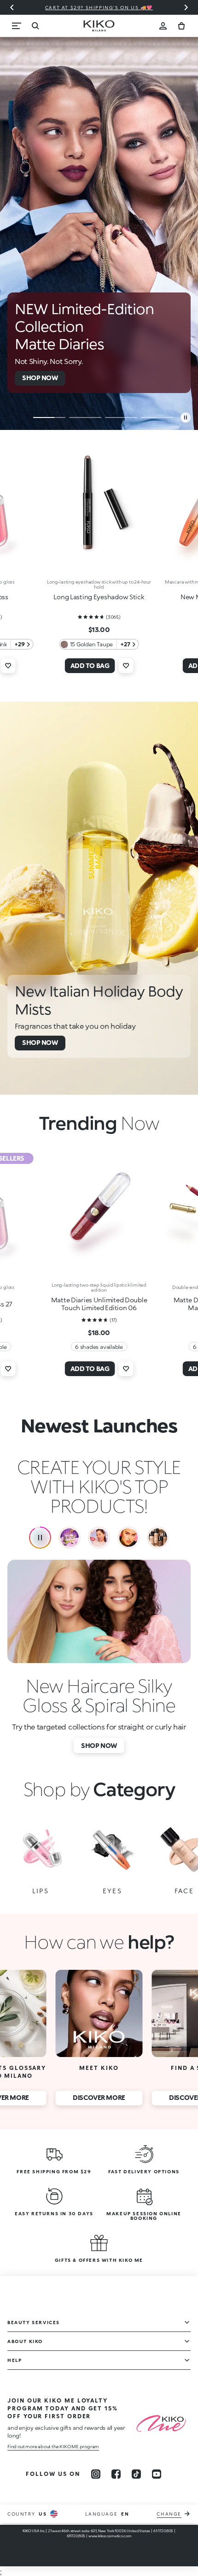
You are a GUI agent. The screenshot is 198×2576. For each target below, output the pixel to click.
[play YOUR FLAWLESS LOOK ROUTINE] (158, 1538)
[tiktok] (136, 2474)
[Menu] (17, 26)
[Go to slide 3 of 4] (121, 417)
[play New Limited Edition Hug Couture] (70, 1538)
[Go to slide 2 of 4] (85, 417)
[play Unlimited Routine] (128, 1538)
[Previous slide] (12, 7)
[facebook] (116, 2474)
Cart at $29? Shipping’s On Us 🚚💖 (99, 7)
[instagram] (96, 2474)
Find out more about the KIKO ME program (53, 2446)
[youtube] (157, 2474)
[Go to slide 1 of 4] (49, 417)
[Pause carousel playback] (186, 417)
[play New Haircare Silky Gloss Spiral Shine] (40, 1538)
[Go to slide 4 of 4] (157, 417)
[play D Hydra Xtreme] (99, 1538)
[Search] (35, 26)
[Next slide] (186, 7)
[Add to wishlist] (8, 666)
